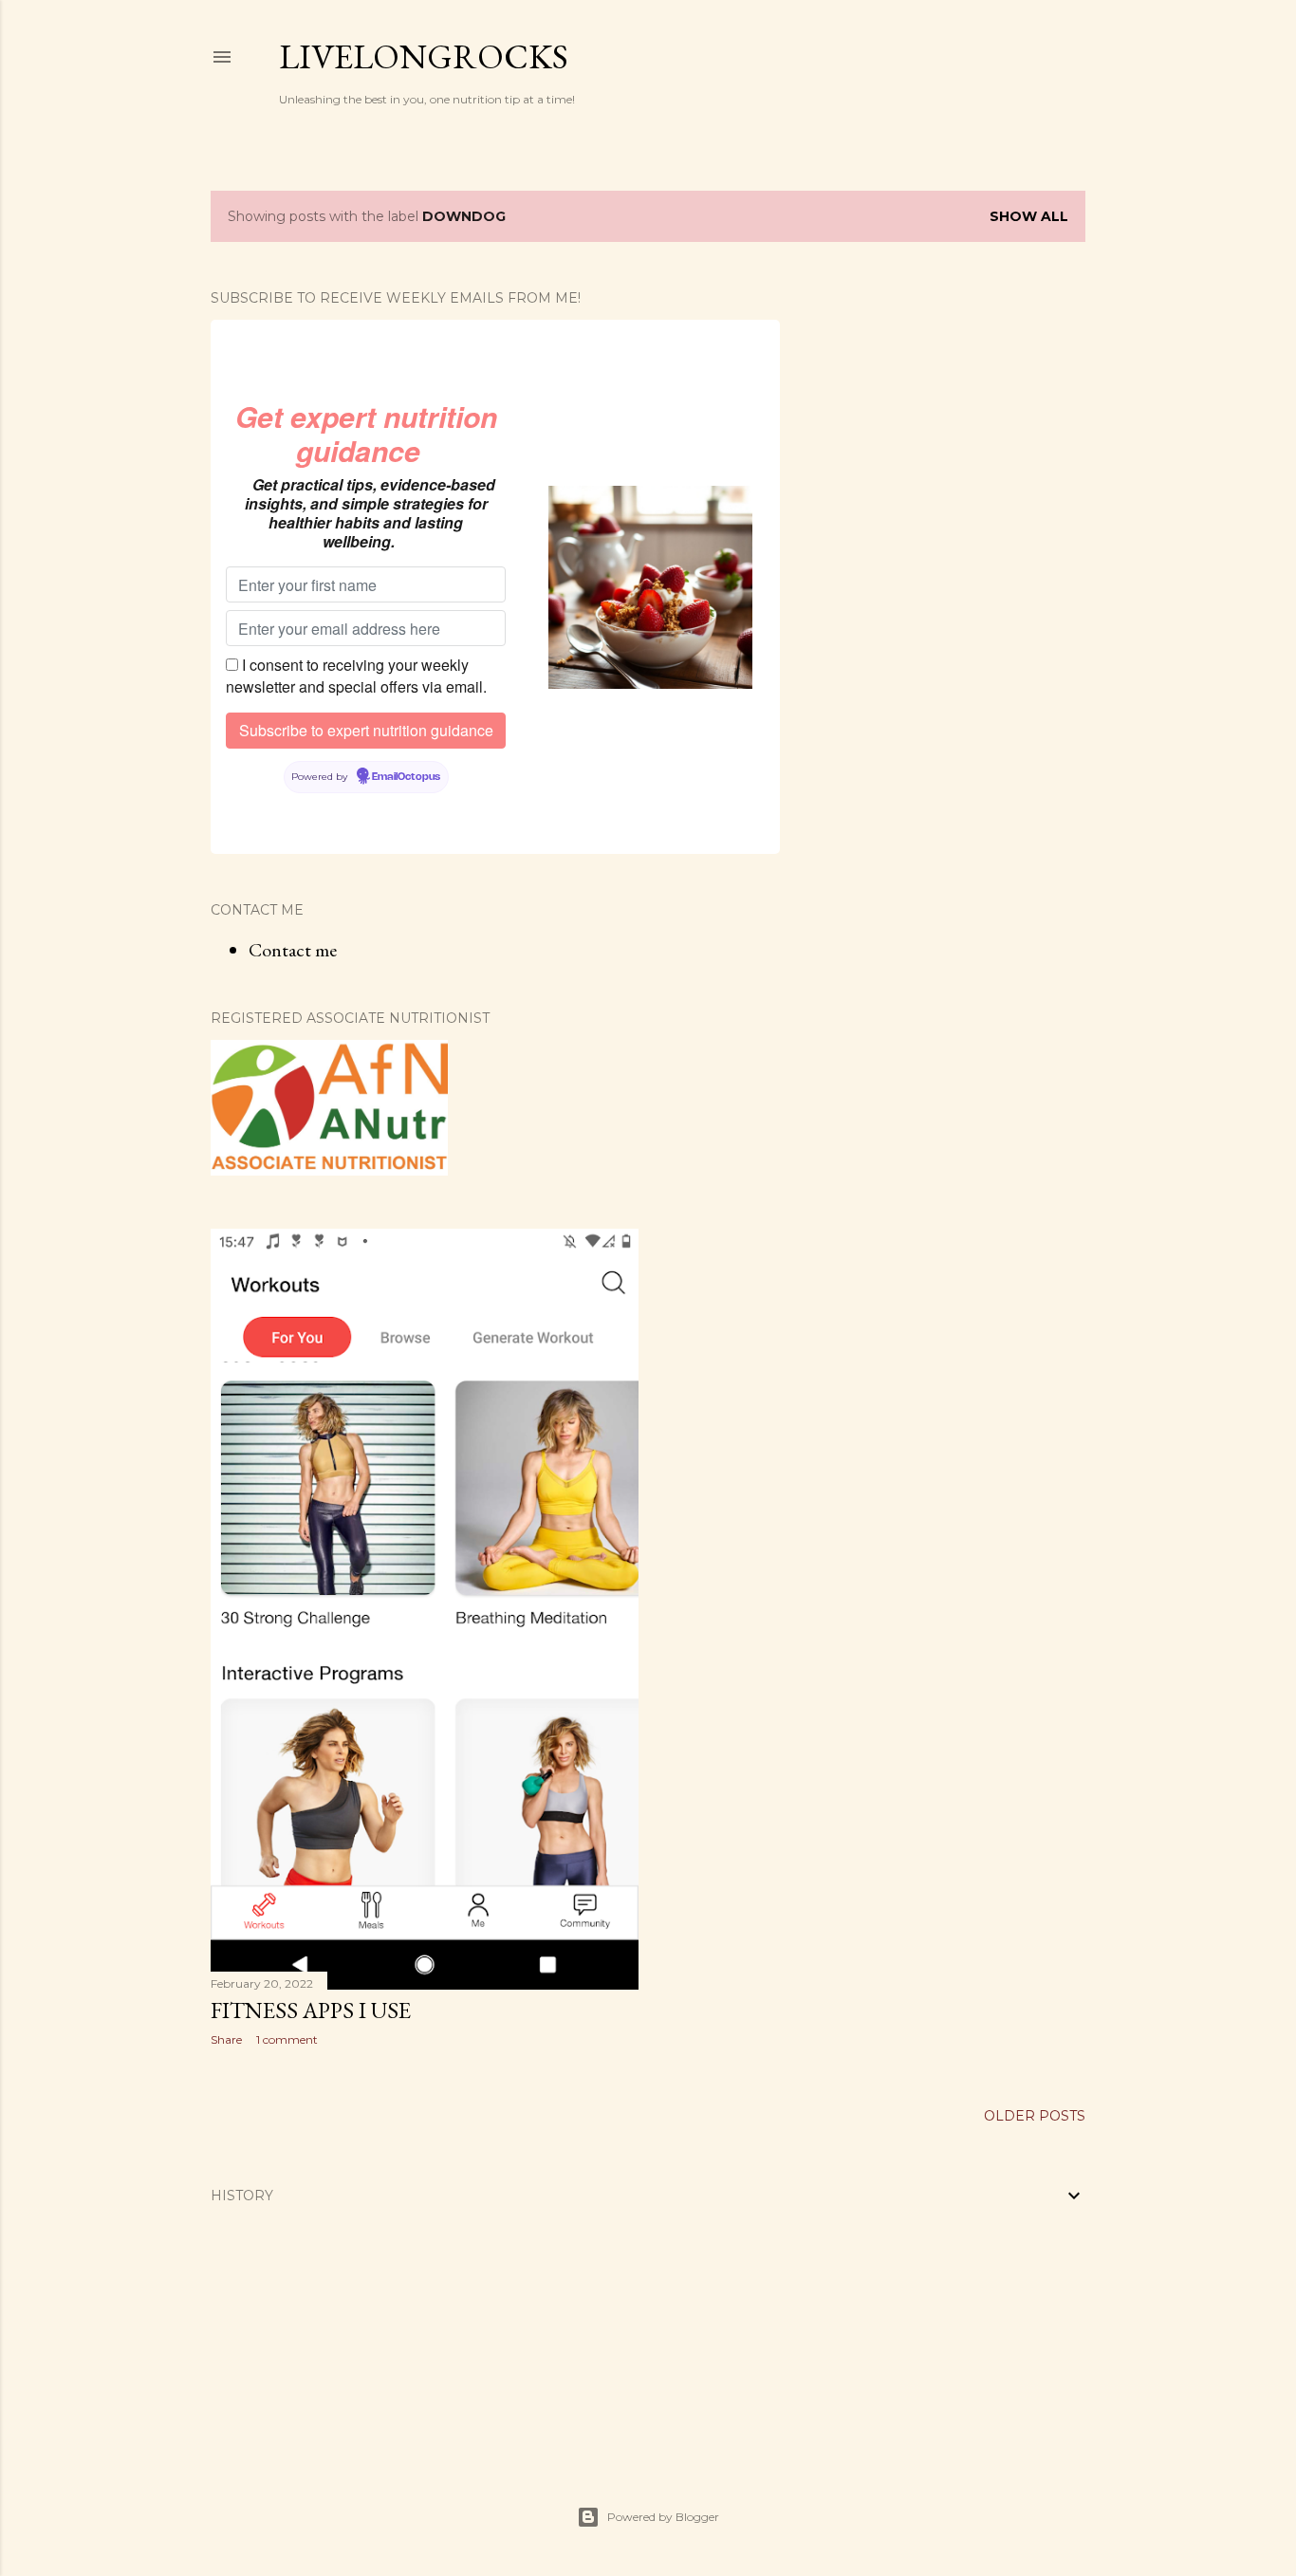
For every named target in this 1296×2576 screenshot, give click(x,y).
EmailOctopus (406, 777)
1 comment (287, 2039)
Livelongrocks (424, 56)
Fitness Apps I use (311, 2010)
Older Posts (1035, 2116)
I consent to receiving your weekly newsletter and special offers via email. (356, 676)
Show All (1029, 216)
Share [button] (226, 2039)
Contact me (293, 950)
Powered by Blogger (663, 2517)
